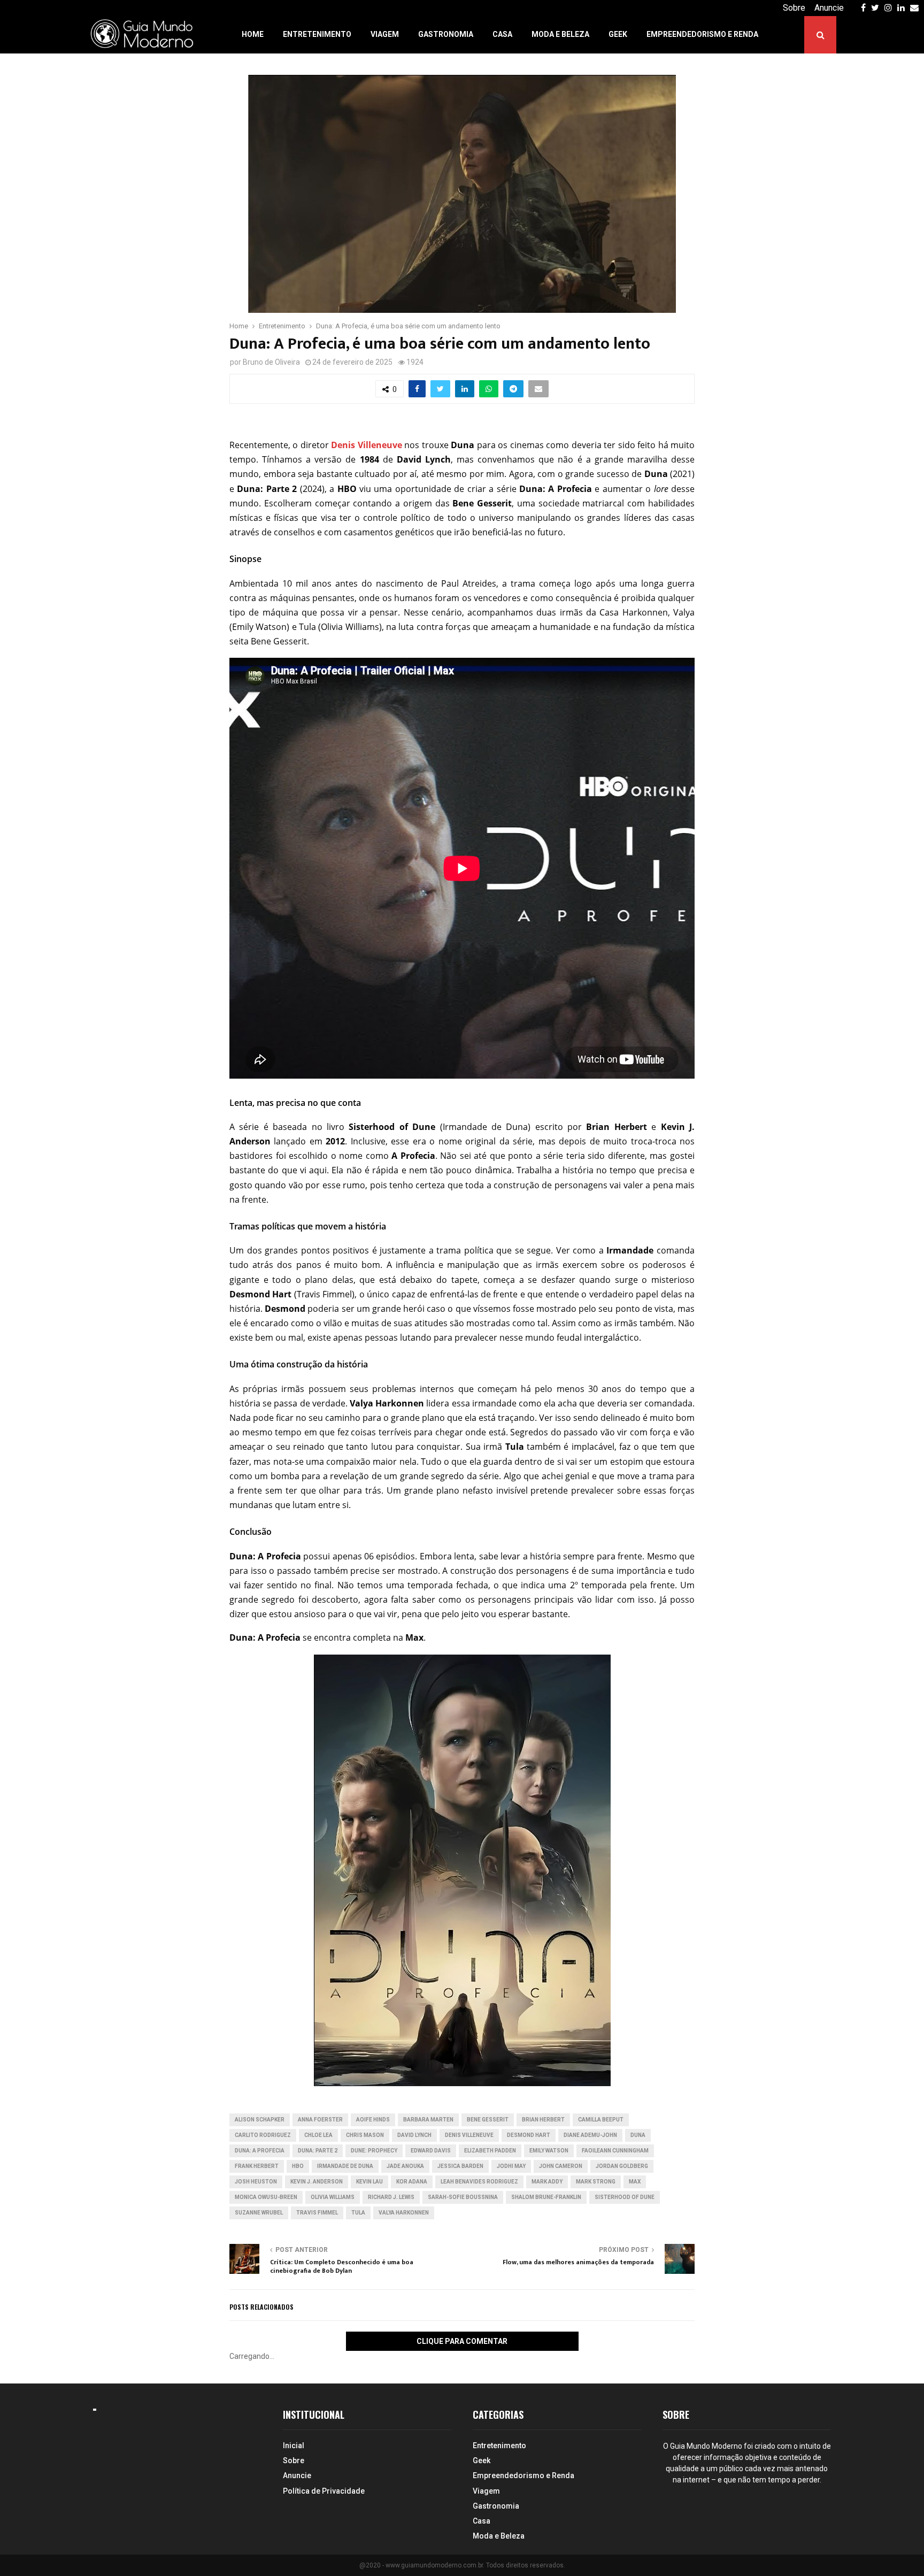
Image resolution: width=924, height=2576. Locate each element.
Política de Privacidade (324, 2491)
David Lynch (414, 2135)
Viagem (385, 34)
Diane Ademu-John (590, 2135)
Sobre (794, 8)
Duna (638, 2135)
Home (253, 34)
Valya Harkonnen (404, 2213)
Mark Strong (596, 2182)
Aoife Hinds (373, 2120)
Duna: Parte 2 (318, 2151)
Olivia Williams (333, 2197)
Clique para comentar (462, 2341)
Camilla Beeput (601, 2120)
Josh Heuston (256, 2182)
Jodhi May (511, 2166)
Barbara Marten (428, 2120)
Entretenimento (317, 34)
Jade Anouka (405, 2166)
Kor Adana (412, 2182)
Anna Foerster (320, 2120)
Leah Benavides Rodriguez (479, 2182)
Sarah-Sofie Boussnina (463, 2197)
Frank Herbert (257, 2166)
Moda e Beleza (560, 34)
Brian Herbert (543, 2120)
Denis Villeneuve (469, 2135)
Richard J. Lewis (391, 2197)
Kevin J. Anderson (317, 2182)
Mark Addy (547, 2182)
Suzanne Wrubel (259, 2213)
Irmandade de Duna (345, 2166)
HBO (298, 2166)
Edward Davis (431, 2151)
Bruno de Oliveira (271, 362)
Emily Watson (549, 2151)
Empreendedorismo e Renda (702, 34)
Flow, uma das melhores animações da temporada (578, 2262)
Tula (358, 2213)
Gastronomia (446, 34)
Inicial (294, 2446)
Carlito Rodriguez (263, 2135)
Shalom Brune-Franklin (546, 2197)
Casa (502, 34)
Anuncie (829, 8)
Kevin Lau (369, 2182)
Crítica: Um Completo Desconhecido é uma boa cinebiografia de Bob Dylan (342, 2266)
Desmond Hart (529, 2135)
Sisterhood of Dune (625, 2197)
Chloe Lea (318, 2135)
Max (635, 2182)
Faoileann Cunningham (615, 2151)
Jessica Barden (460, 2166)
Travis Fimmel (317, 2213)
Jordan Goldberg (622, 2166)
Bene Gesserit (488, 2120)
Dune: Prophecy (374, 2151)
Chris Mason (365, 2135)
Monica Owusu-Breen (266, 2197)
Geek (618, 34)
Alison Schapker (260, 2120)
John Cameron (561, 2166)
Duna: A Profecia (260, 2151)
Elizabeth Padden (490, 2151)
